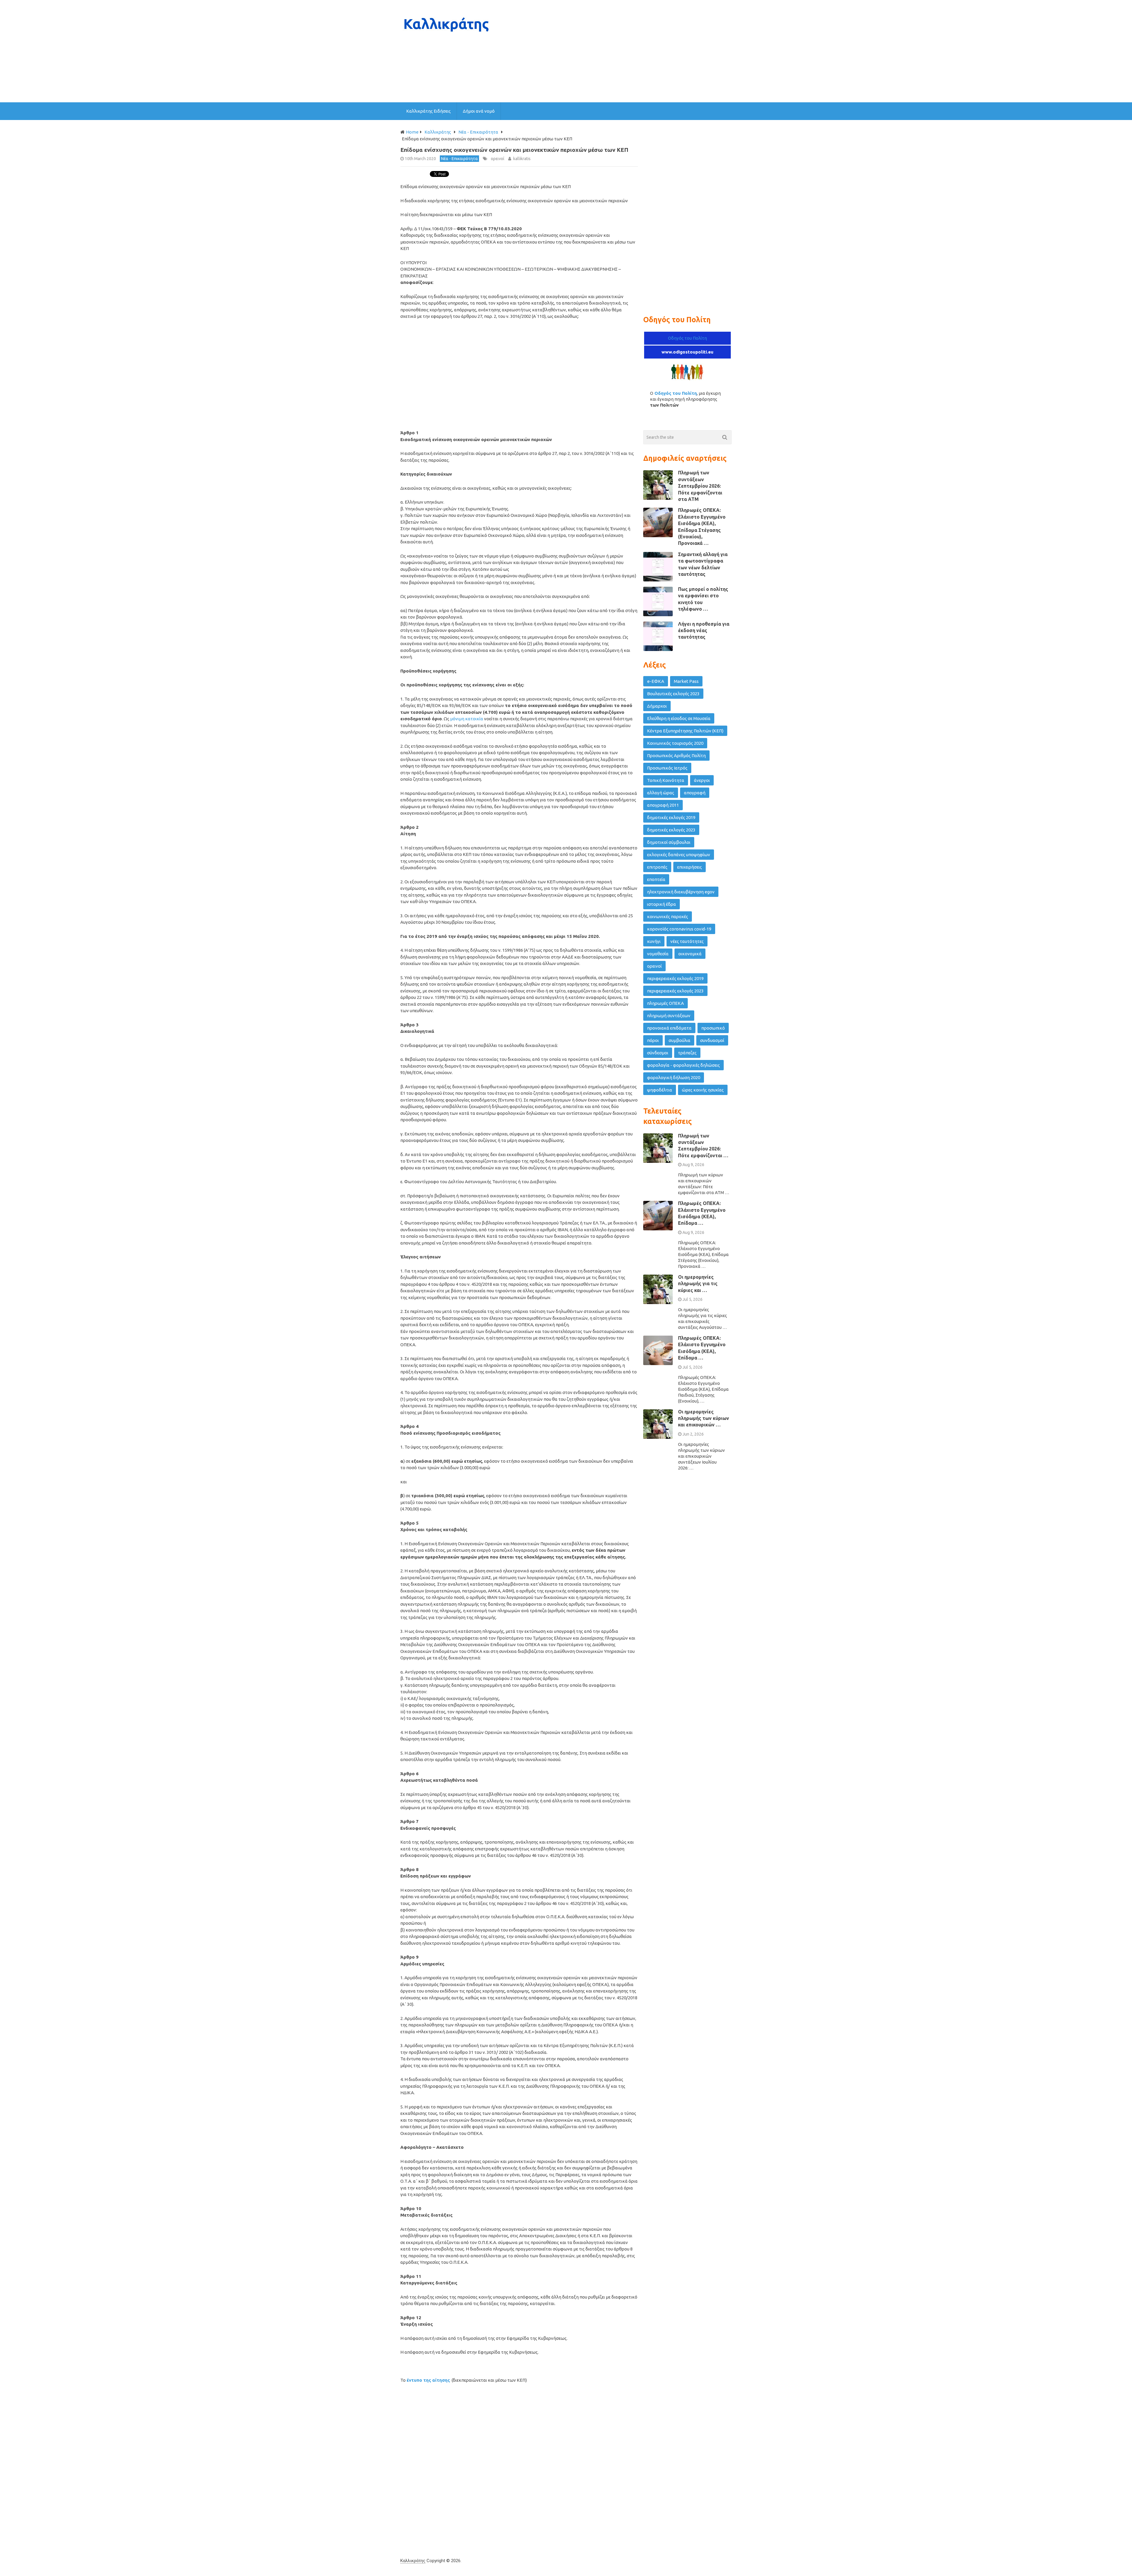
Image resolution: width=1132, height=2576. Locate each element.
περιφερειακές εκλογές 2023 (675, 991)
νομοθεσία (658, 954)
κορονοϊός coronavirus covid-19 (679, 929)
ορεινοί (498, 159)
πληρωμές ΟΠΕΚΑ (665, 1003)
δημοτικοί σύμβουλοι (669, 842)
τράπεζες (687, 1053)
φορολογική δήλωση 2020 (674, 1077)
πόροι (653, 1040)
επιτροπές (657, 867)
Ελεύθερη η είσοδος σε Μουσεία (679, 718)
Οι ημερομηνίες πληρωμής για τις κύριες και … (698, 1284)
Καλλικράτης (413, 2561)
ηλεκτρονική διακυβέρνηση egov (681, 892)
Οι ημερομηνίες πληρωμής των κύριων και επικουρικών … (704, 1418)
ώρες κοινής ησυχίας (703, 1090)
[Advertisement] (624, 51)
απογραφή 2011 (663, 805)
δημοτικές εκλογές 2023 (671, 830)
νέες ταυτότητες (687, 941)
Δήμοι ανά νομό (479, 111)
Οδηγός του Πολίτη (687, 338)
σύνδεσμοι (658, 1053)
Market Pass (686, 681)
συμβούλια (679, 1040)
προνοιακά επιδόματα (669, 1028)
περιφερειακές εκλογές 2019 (675, 978)
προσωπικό (713, 1028)
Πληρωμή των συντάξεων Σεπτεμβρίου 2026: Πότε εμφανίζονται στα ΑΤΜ (700, 486)
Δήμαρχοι (657, 706)
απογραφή (695, 793)
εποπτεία (656, 879)
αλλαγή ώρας (661, 793)
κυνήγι (654, 941)
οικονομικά (690, 954)
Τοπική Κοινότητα (666, 780)
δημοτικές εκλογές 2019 (671, 817)
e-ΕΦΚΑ (656, 681)
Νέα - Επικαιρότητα (459, 159)
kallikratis (522, 159)
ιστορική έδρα (662, 904)
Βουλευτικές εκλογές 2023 (673, 694)
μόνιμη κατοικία (467, 719)
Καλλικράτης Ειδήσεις (428, 111)
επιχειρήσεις (690, 867)
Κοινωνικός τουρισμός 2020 (675, 743)
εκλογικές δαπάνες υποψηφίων (679, 855)
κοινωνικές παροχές (668, 917)
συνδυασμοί (712, 1040)
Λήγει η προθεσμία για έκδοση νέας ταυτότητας (704, 631)
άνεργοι (702, 780)
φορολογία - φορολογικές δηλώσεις (683, 1065)
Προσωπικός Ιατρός (667, 768)
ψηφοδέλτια (660, 1090)
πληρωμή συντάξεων (669, 1016)
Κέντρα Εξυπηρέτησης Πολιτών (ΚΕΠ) (685, 731)
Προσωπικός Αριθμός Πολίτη (676, 756)
